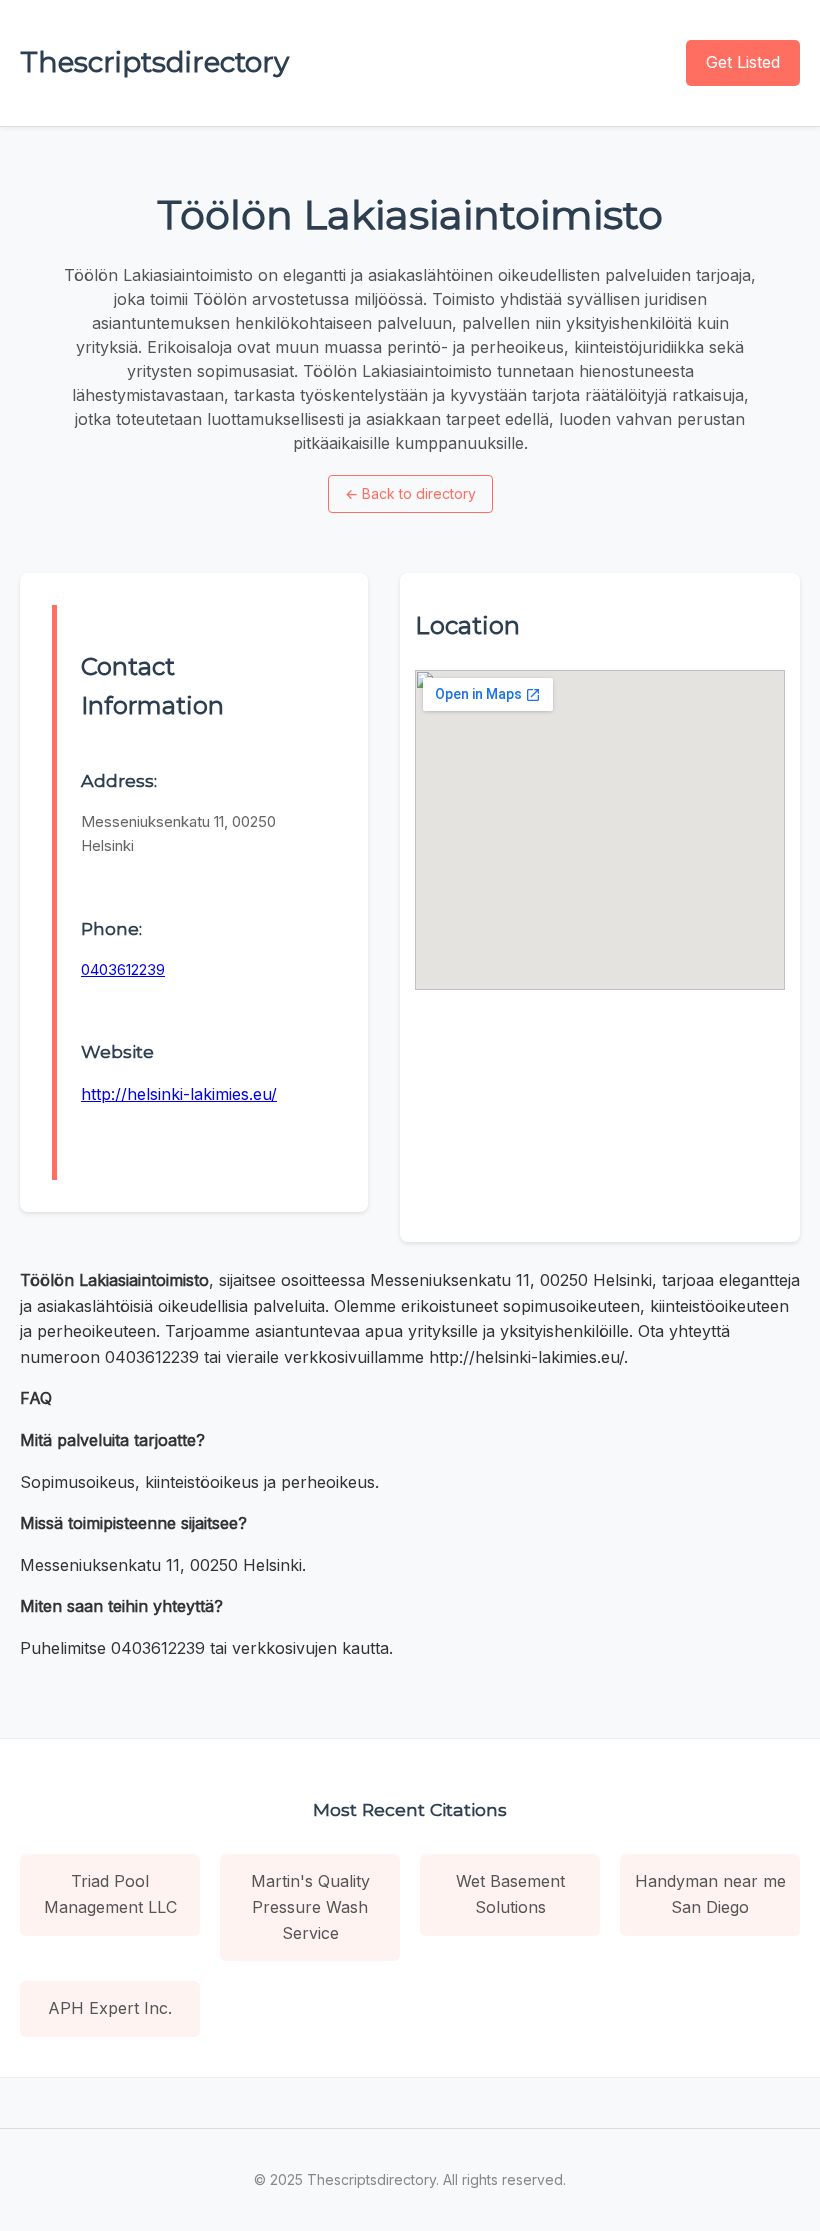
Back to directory (410, 493)
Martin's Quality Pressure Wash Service (310, 1906)
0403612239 (123, 969)
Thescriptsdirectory (154, 62)
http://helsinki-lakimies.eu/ (179, 1094)
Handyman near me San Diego (710, 1894)
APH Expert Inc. (110, 2008)
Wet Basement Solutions (510, 1894)
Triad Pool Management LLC (110, 1894)
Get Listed (743, 62)
